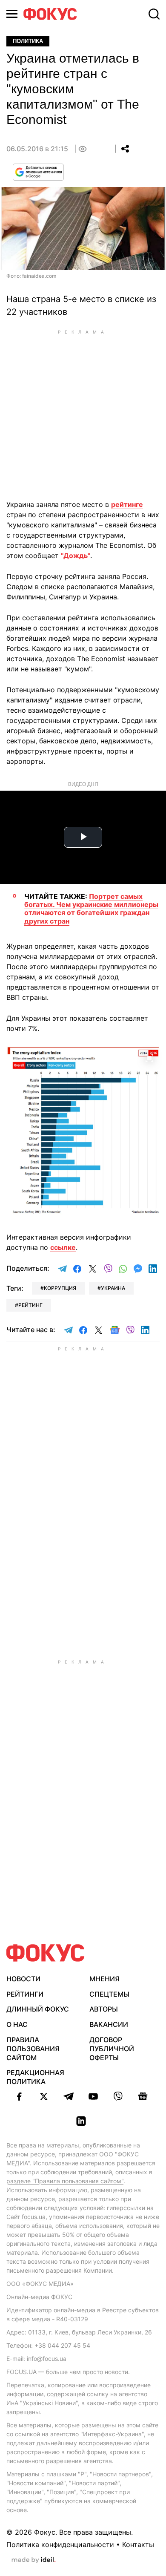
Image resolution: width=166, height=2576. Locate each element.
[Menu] (12, 14)
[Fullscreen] (149, 1058)
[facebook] (19, 2096)
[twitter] (44, 2096)
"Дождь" (76, 555)
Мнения (104, 1979)
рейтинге (127, 504)
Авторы (104, 2009)
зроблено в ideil (34, 2560)
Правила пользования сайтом (33, 2049)
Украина (113, 1288)
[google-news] (143, 2096)
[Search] (154, 14)
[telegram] (69, 2096)
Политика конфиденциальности (60, 2544)
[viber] (118, 2096)
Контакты (138, 2544)
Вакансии (109, 2024)
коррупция (60, 1288)
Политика (28, 41)
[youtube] (93, 2096)
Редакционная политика (35, 2077)
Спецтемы (109, 1994)
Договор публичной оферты (112, 2049)
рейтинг (30, 1305)
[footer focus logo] (46, 1953)
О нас (17, 2024)
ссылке (63, 1247)
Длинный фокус (38, 2009)
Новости (23, 1979)
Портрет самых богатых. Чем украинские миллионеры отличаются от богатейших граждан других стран (91, 909)
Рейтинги (25, 1994)
